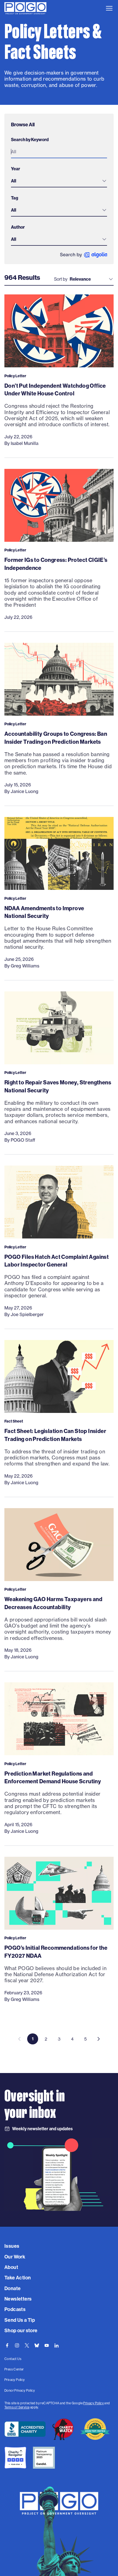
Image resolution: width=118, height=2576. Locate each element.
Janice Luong (25, 791)
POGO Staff (23, 1140)
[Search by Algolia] (84, 255)
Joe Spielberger (27, 1314)
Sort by (61, 279)
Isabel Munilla (25, 443)
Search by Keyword (30, 140)
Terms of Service (17, 2407)
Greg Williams (25, 966)
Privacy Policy (93, 2403)
